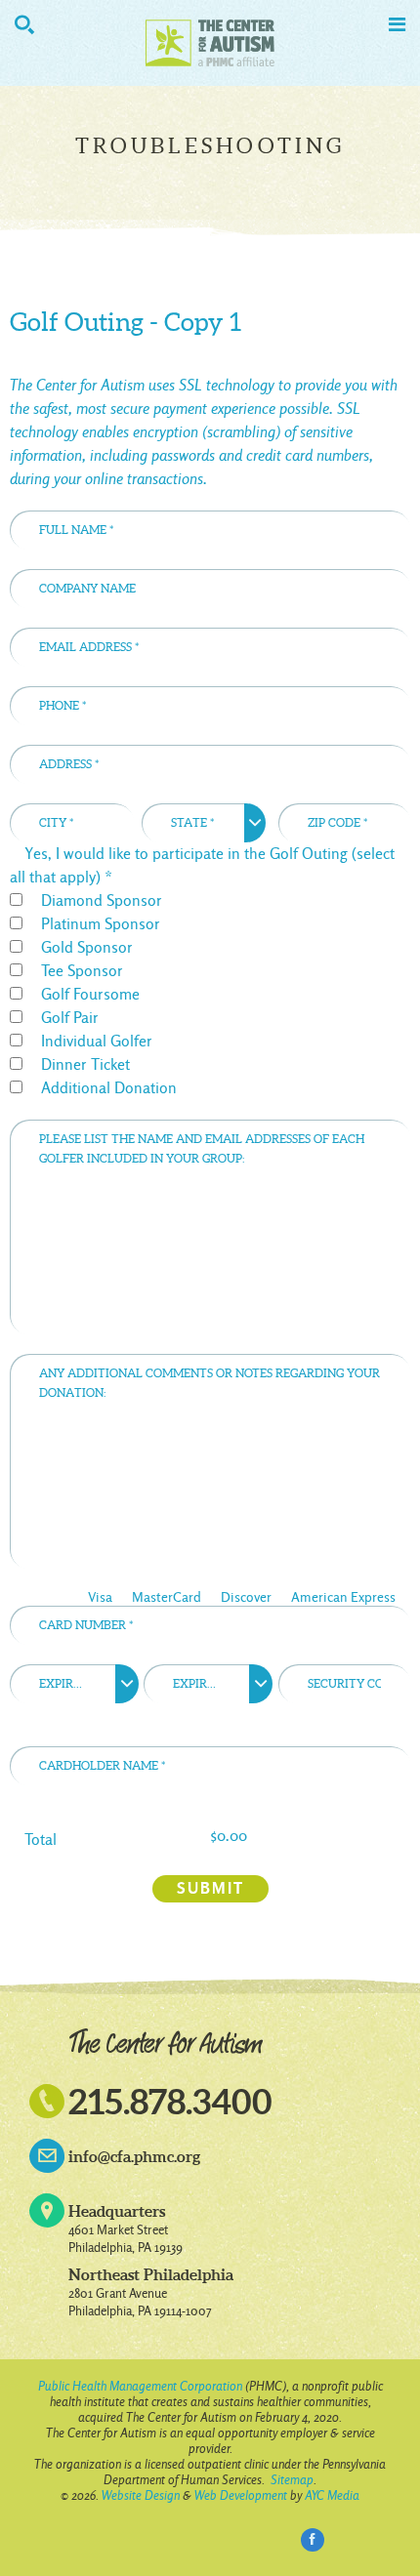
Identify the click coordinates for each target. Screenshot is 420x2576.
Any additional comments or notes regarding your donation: (187, 1349)
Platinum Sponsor (101, 924)
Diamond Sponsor (102, 900)
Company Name (329, 559)
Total (41, 1840)
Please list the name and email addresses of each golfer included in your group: (178, 1115)
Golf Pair (70, 1018)
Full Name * (338, 501)
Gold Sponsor (87, 947)
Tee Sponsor (82, 971)
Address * (346, 735)
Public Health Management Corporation (140, 2386)
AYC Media (332, 2495)
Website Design (141, 2495)
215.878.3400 (170, 2101)
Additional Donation (109, 1088)
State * (231, 794)
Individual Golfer (97, 1041)
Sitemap (292, 2480)
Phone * (352, 676)
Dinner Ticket (85, 1064)
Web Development (241, 2495)
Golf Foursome (90, 994)
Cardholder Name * (316, 1578)
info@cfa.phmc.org (134, 2156)
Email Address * (327, 618)
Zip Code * (359, 794)
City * (103, 794)
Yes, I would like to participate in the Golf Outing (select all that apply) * (202, 865)
